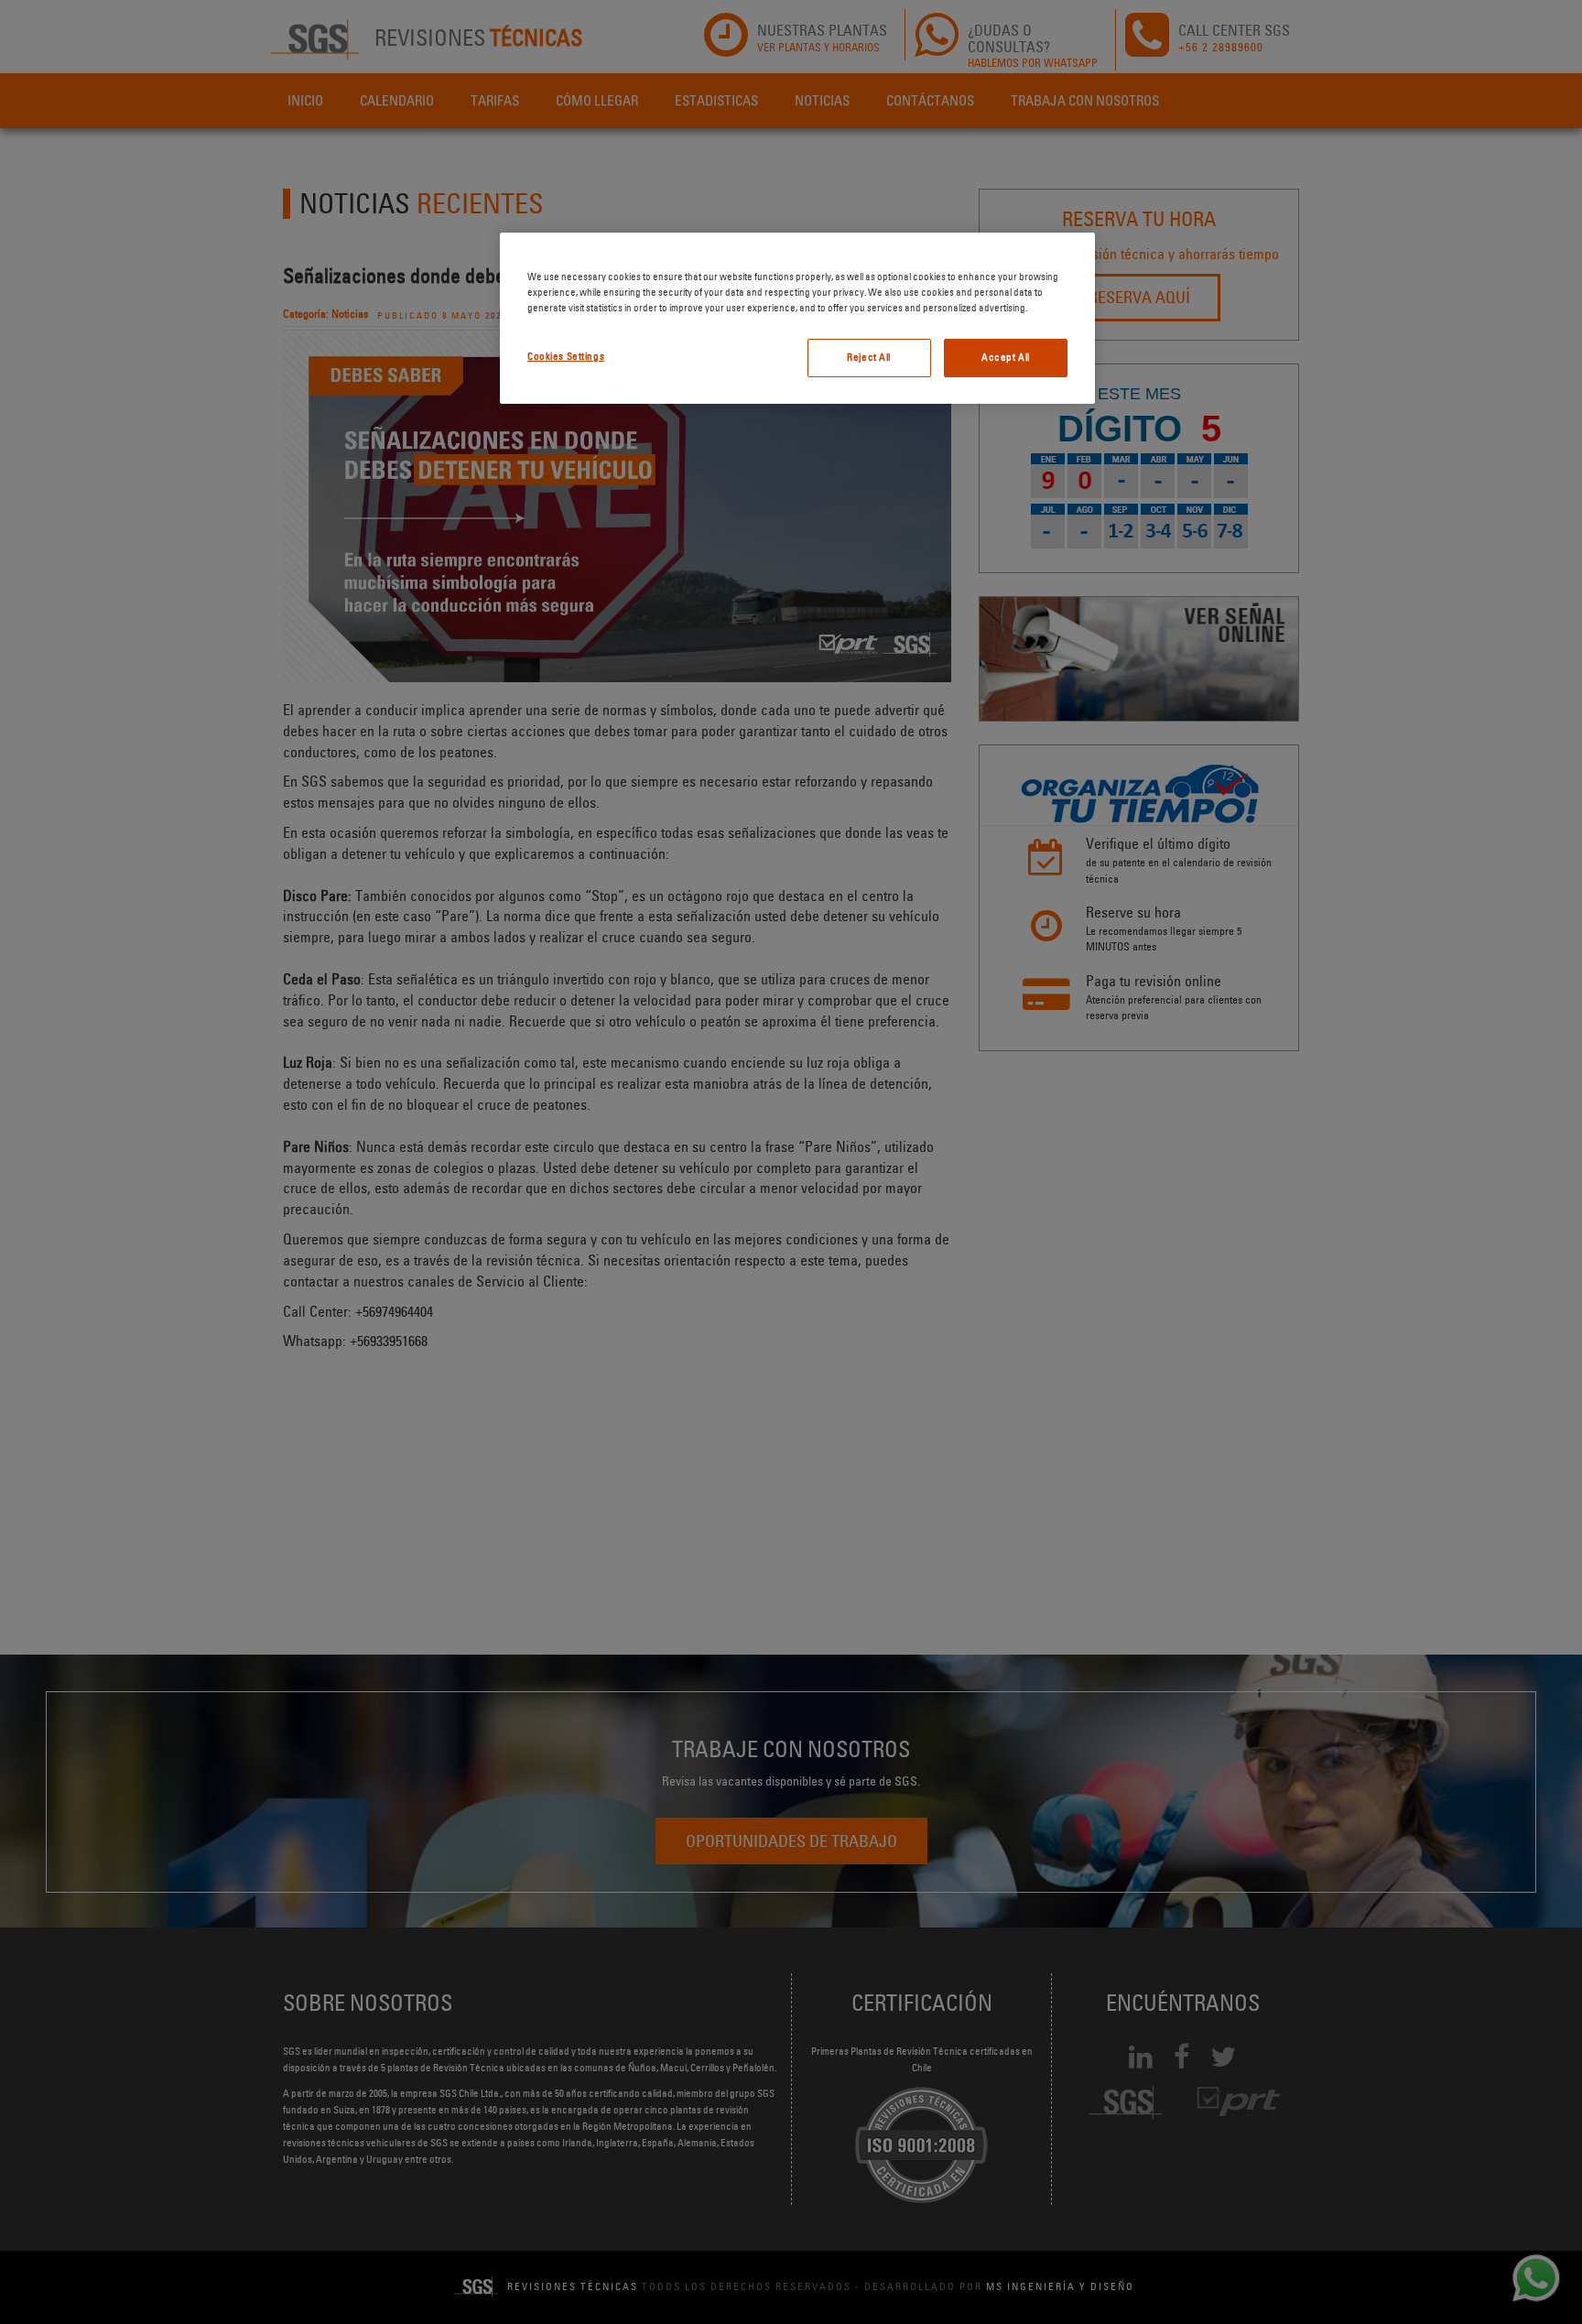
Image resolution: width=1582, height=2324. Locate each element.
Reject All (869, 357)
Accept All (1006, 357)
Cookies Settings (566, 356)
